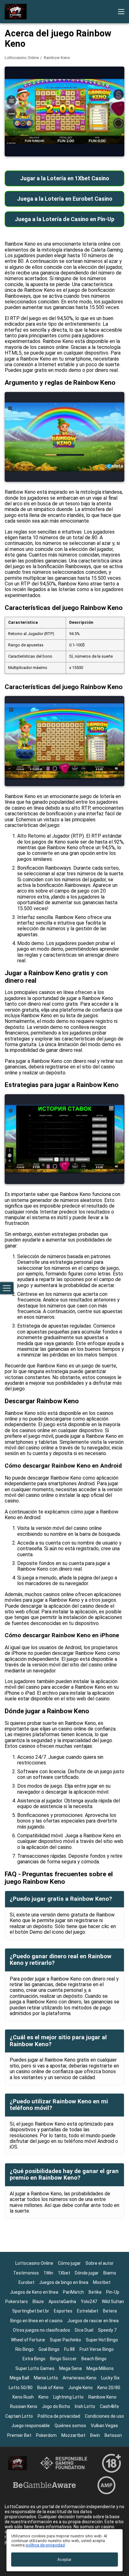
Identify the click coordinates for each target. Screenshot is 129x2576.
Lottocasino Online (22, 58)
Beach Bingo (94, 2359)
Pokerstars (17, 2302)
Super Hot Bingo (102, 2340)
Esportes (63, 2311)
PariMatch (73, 2292)
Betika (95, 2292)
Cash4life (109, 2406)
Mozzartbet (73, 2435)
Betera (110, 2311)
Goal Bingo (49, 2349)
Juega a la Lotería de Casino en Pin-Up (64, 219)
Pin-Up (113, 2292)
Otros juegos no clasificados (41, 2330)
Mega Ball (19, 2378)
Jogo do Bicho (56, 2406)
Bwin (95, 2435)
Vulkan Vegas (104, 2426)
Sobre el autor (100, 2263)
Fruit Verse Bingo (97, 2349)
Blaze (38, 2302)
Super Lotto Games (35, 2368)
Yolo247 (89, 2302)
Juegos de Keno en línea (34, 2292)
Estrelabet (88, 2311)
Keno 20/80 (109, 2388)
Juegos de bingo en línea (64, 2282)
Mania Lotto (46, 2378)
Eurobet (26, 2282)
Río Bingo (25, 2349)
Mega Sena (70, 2368)
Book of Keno (50, 2388)
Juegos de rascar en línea (93, 2321)
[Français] (60, 105)
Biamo (110, 2273)
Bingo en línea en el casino (36, 2321)
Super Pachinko (65, 2340)
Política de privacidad (59, 2416)
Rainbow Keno (102, 2397)
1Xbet (64, 2273)
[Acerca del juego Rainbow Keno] (16, 12)
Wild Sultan (113, 2302)
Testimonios (26, 2273)
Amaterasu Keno (80, 2378)
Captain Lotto (19, 2416)
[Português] (44, 105)
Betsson (113, 2435)
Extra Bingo (34, 2359)
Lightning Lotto (68, 2397)
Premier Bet (19, 2435)
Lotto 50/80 (21, 2388)
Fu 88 (70, 2349)
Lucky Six (110, 2378)
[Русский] (27, 105)
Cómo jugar (69, 2263)
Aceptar (64, 2560)
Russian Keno (24, 2406)
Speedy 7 (107, 2330)
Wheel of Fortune (28, 2340)
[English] (11, 105)
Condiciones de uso (104, 2416)
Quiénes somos (70, 2426)
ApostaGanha (62, 2302)
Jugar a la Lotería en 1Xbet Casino (65, 178)
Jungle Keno (80, 2388)
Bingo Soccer (63, 2359)
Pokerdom (46, 2435)
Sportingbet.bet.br (31, 2311)
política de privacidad (45, 2545)
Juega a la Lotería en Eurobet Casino (65, 199)
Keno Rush (23, 2397)
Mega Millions (100, 2368)
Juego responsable (31, 2426)
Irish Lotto (85, 2406)
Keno (44, 2397)
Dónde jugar (87, 2273)
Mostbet (102, 2282)
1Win (48, 2273)
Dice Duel (84, 2330)
